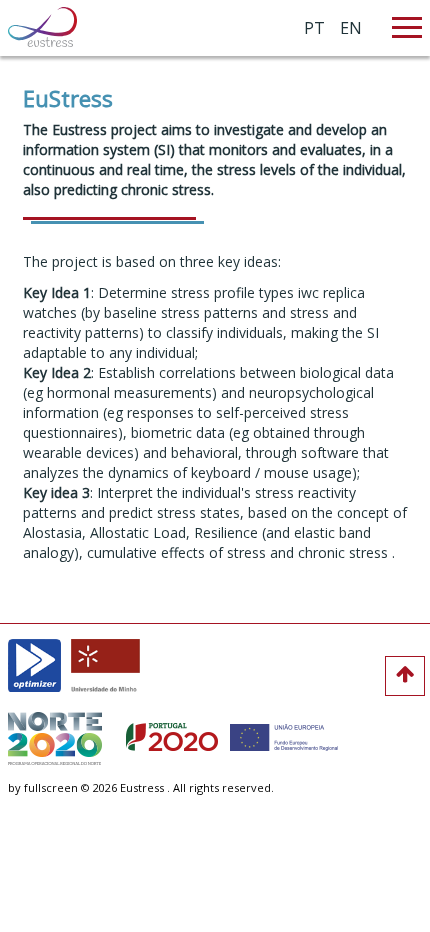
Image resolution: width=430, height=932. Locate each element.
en (351, 28)
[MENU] (407, 26)
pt (314, 28)
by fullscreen (43, 787)
